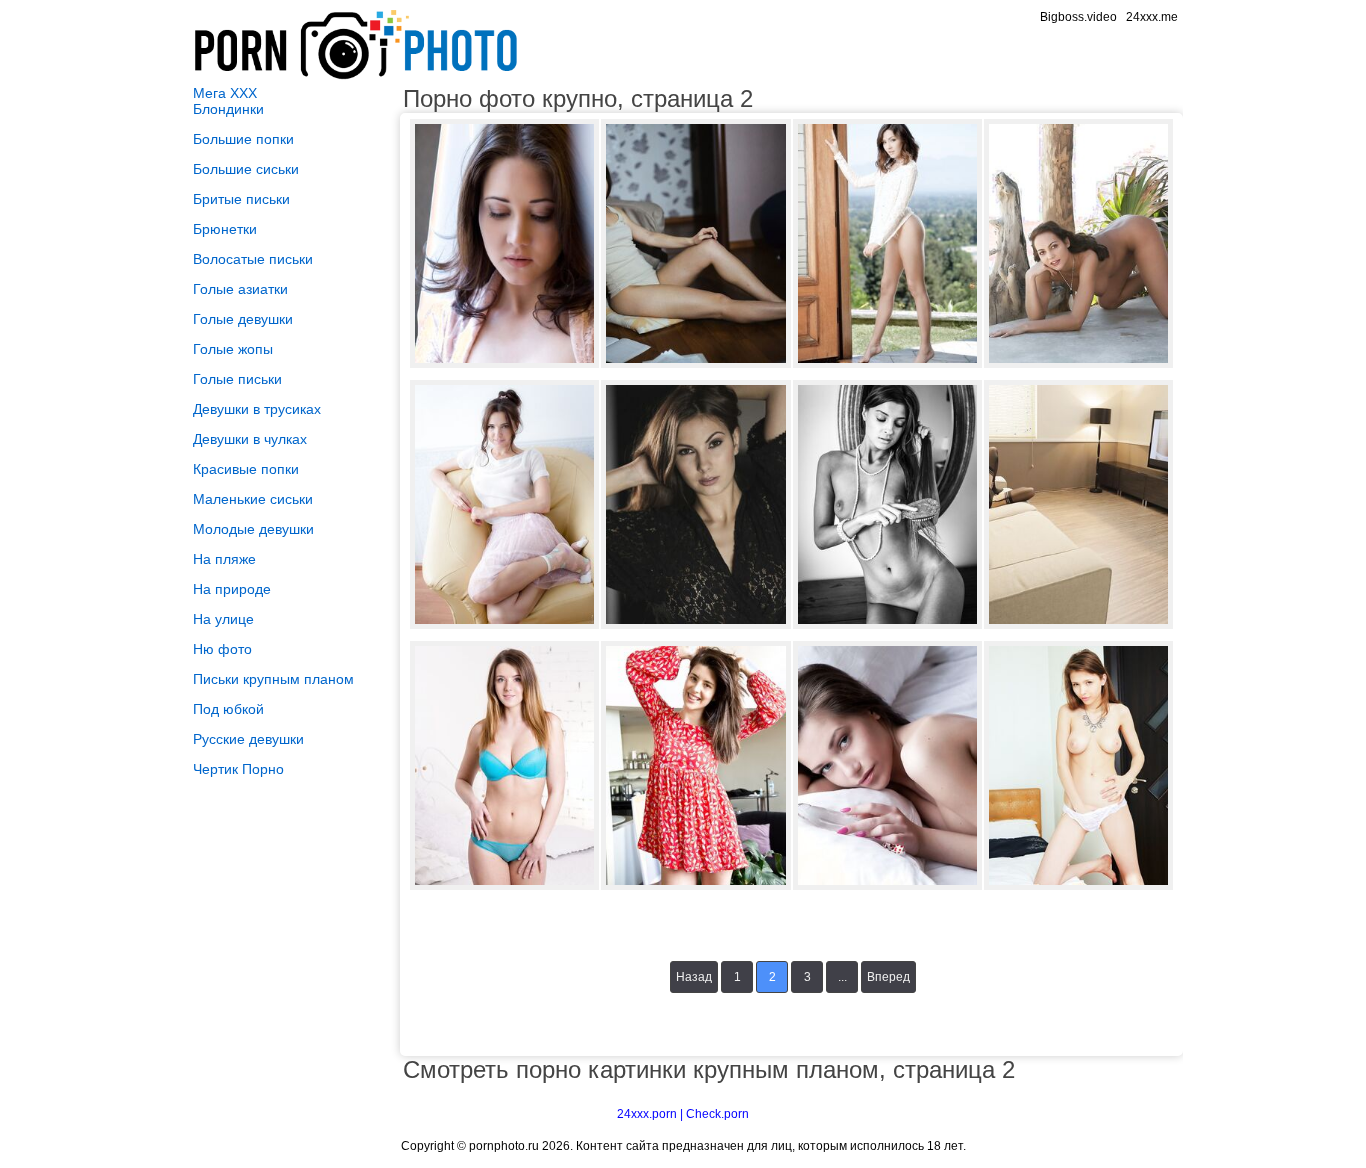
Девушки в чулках (250, 439)
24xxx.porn (647, 1114)
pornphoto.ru (504, 1146)
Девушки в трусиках (257, 409)
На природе (232, 589)
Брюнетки (225, 229)
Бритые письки (241, 199)
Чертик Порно (238, 769)
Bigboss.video (1078, 17)
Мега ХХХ (225, 93)
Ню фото (222, 649)
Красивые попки (246, 469)
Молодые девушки (253, 529)
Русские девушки (248, 739)
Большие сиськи (246, 169)
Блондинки (228, 109)
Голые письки (237, 379)
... (842, 977)
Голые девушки (243, 319)
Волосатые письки (253, 259)
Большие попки (243, 139)
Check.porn (717, 1114)
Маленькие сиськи (253, 499)
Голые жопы (233, 349)
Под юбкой (228, 709)
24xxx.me (1152, 17)
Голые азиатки (240, 289)
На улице (223, 619)
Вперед (888, 977)
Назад (694, 977)
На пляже (224, 559)
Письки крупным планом (273, 679)
